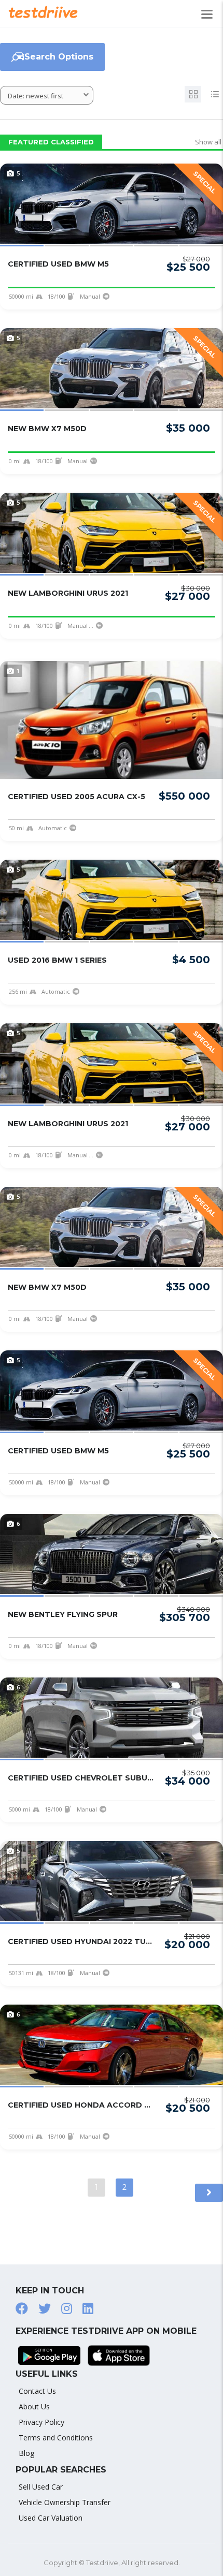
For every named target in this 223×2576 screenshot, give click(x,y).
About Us (34, 2406)
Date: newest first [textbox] (36, 96)
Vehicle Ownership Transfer (65, 2502)
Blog (26, 2453)
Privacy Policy (41, 2422)
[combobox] (47, 95)
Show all (208, 142)
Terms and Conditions (56, 2438)
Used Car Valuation (51, 2518)
